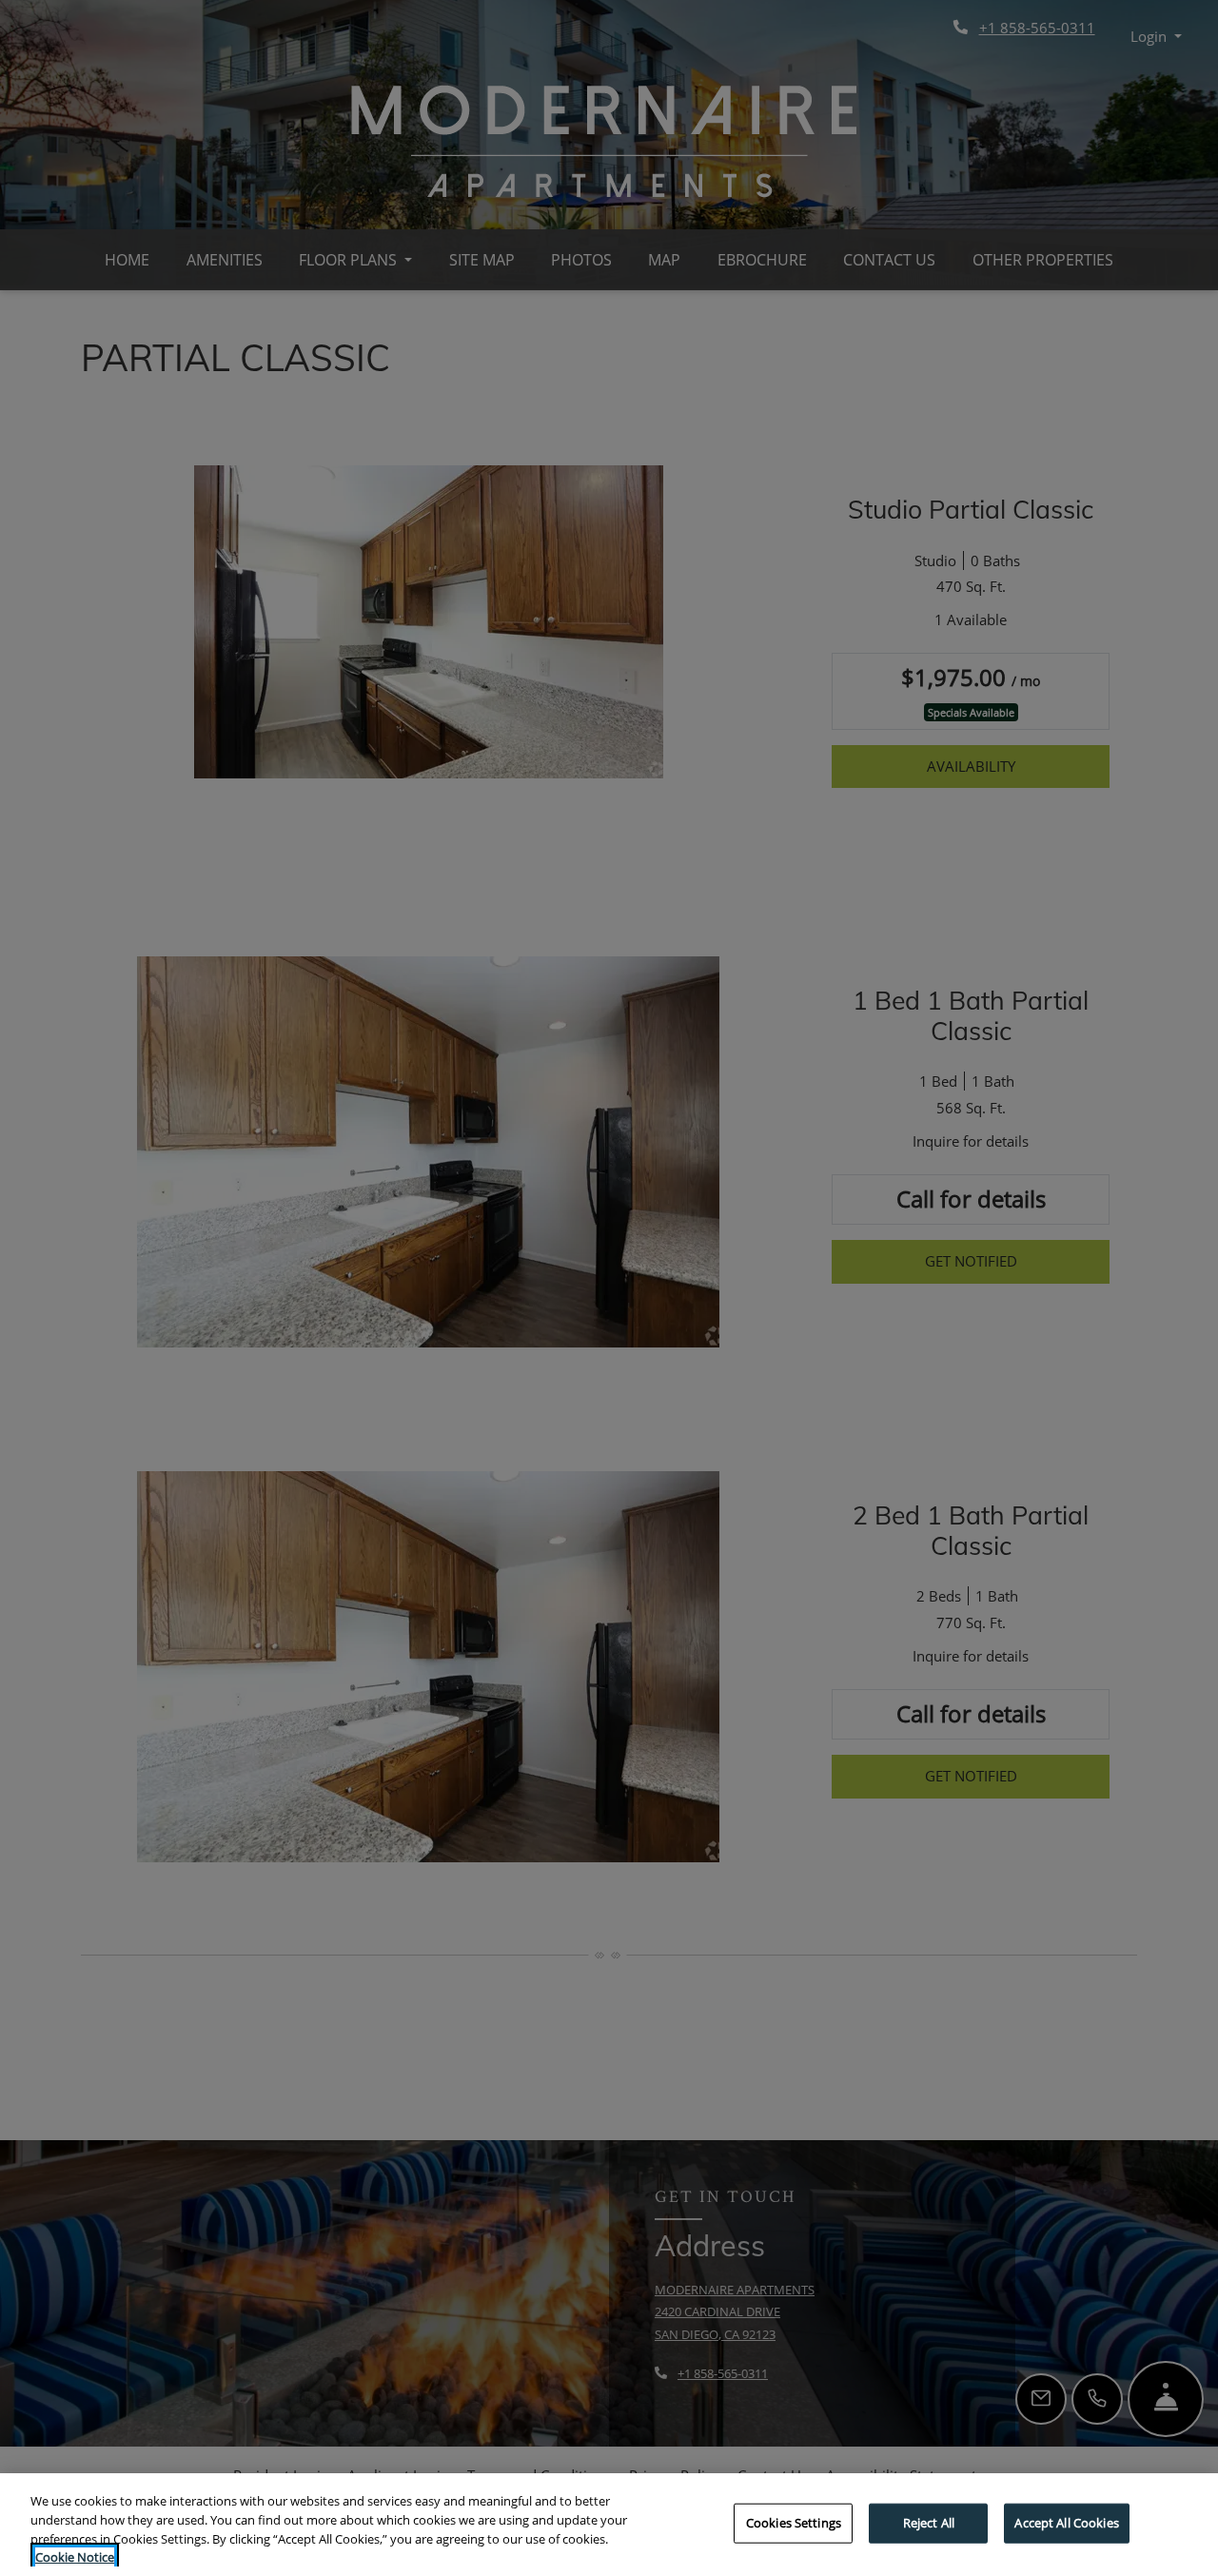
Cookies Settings (794, 2523)
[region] (609, 2525)
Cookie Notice (75, 2556)
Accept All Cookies (1066, 2523)
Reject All (929, 2523)
